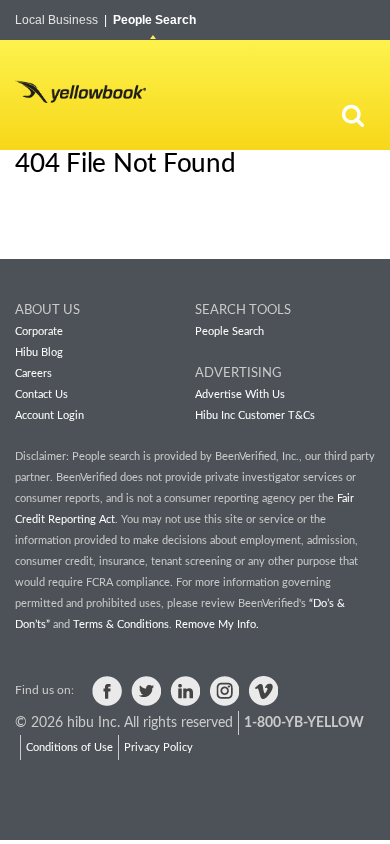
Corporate (39, 331)
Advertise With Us (240, 394)
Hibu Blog (39, 352)
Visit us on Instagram (224, 691)
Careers (33, 373)
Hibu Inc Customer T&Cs (255, 415)
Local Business (61, 20)
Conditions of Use (69, 747)
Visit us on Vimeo (263, 691)
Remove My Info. (217, 624)
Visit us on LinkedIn (185, 691)
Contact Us (41, 394)
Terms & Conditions (121, 624)
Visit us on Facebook (107, 691)
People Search (154, 20)
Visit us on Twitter (146, 691)
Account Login (49, 415)
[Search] (353, 115)
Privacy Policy (158, 747)
